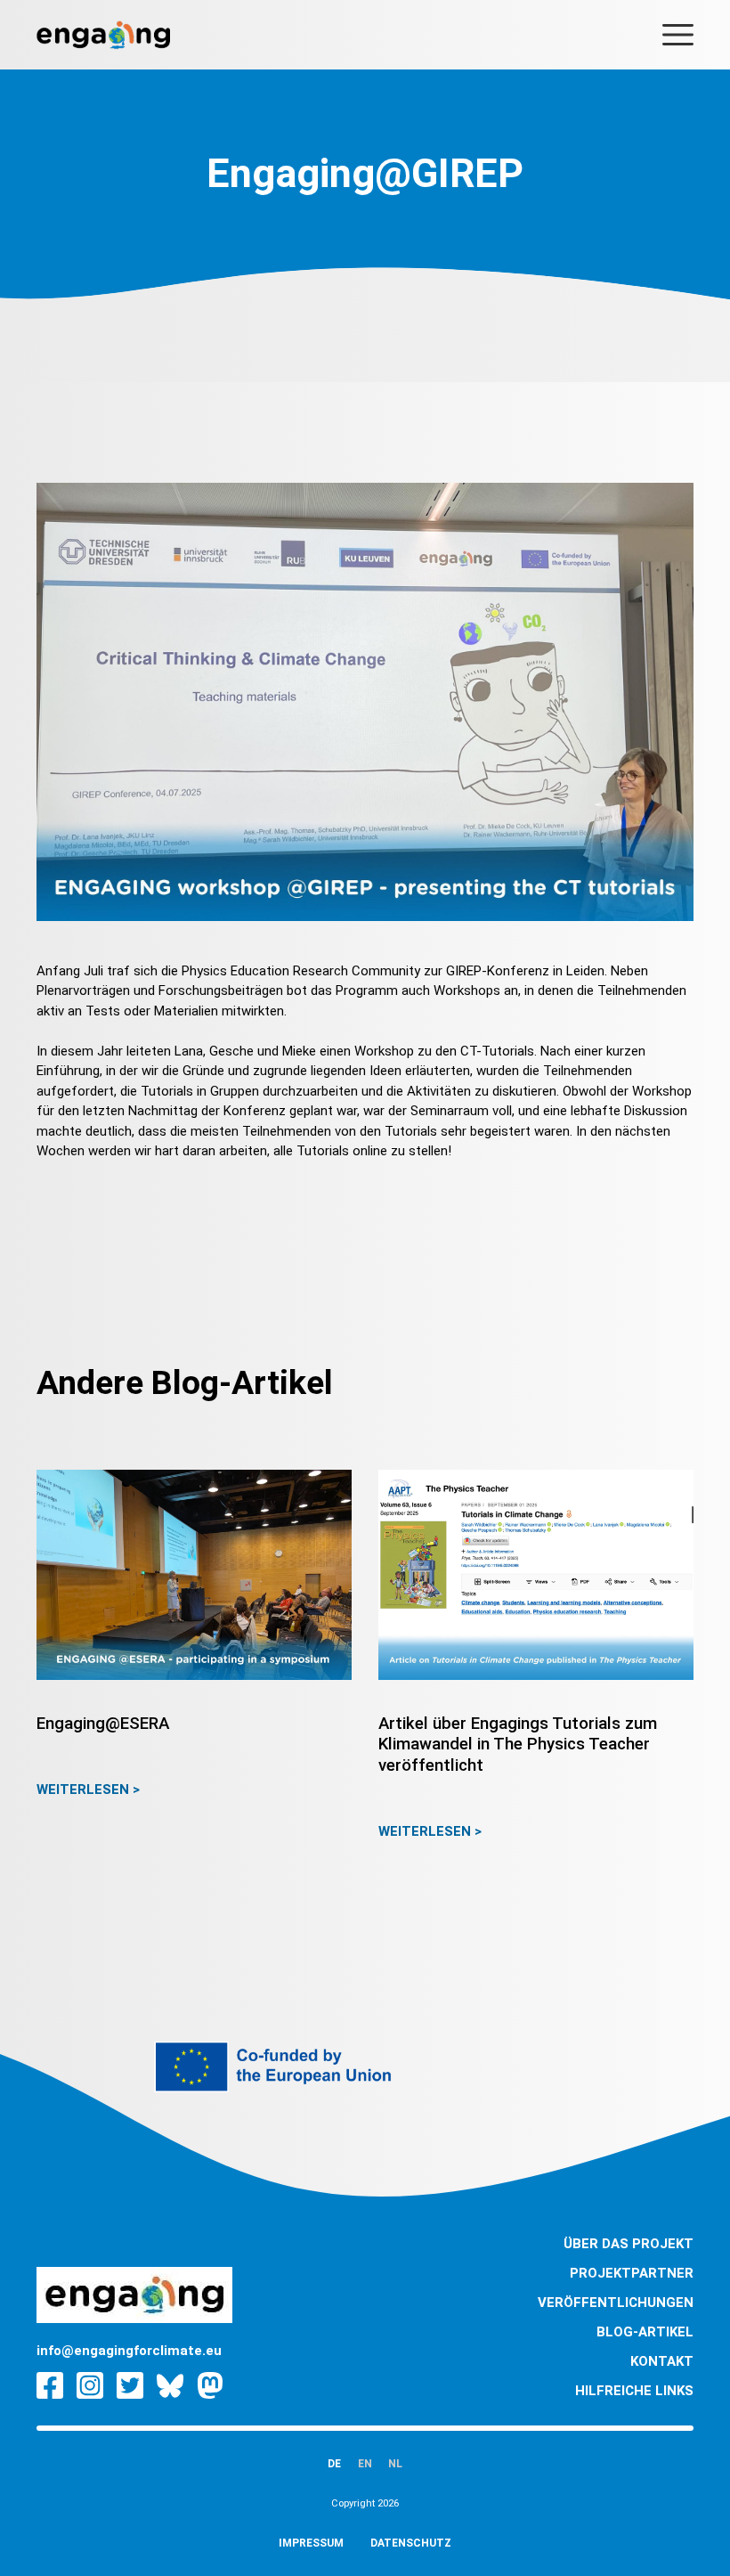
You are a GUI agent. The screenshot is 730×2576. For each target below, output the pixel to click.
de (334, 2464)
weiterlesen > (88, 1789)
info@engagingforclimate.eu (129, 2351)
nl (395, 2464)
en (365, 2464)
